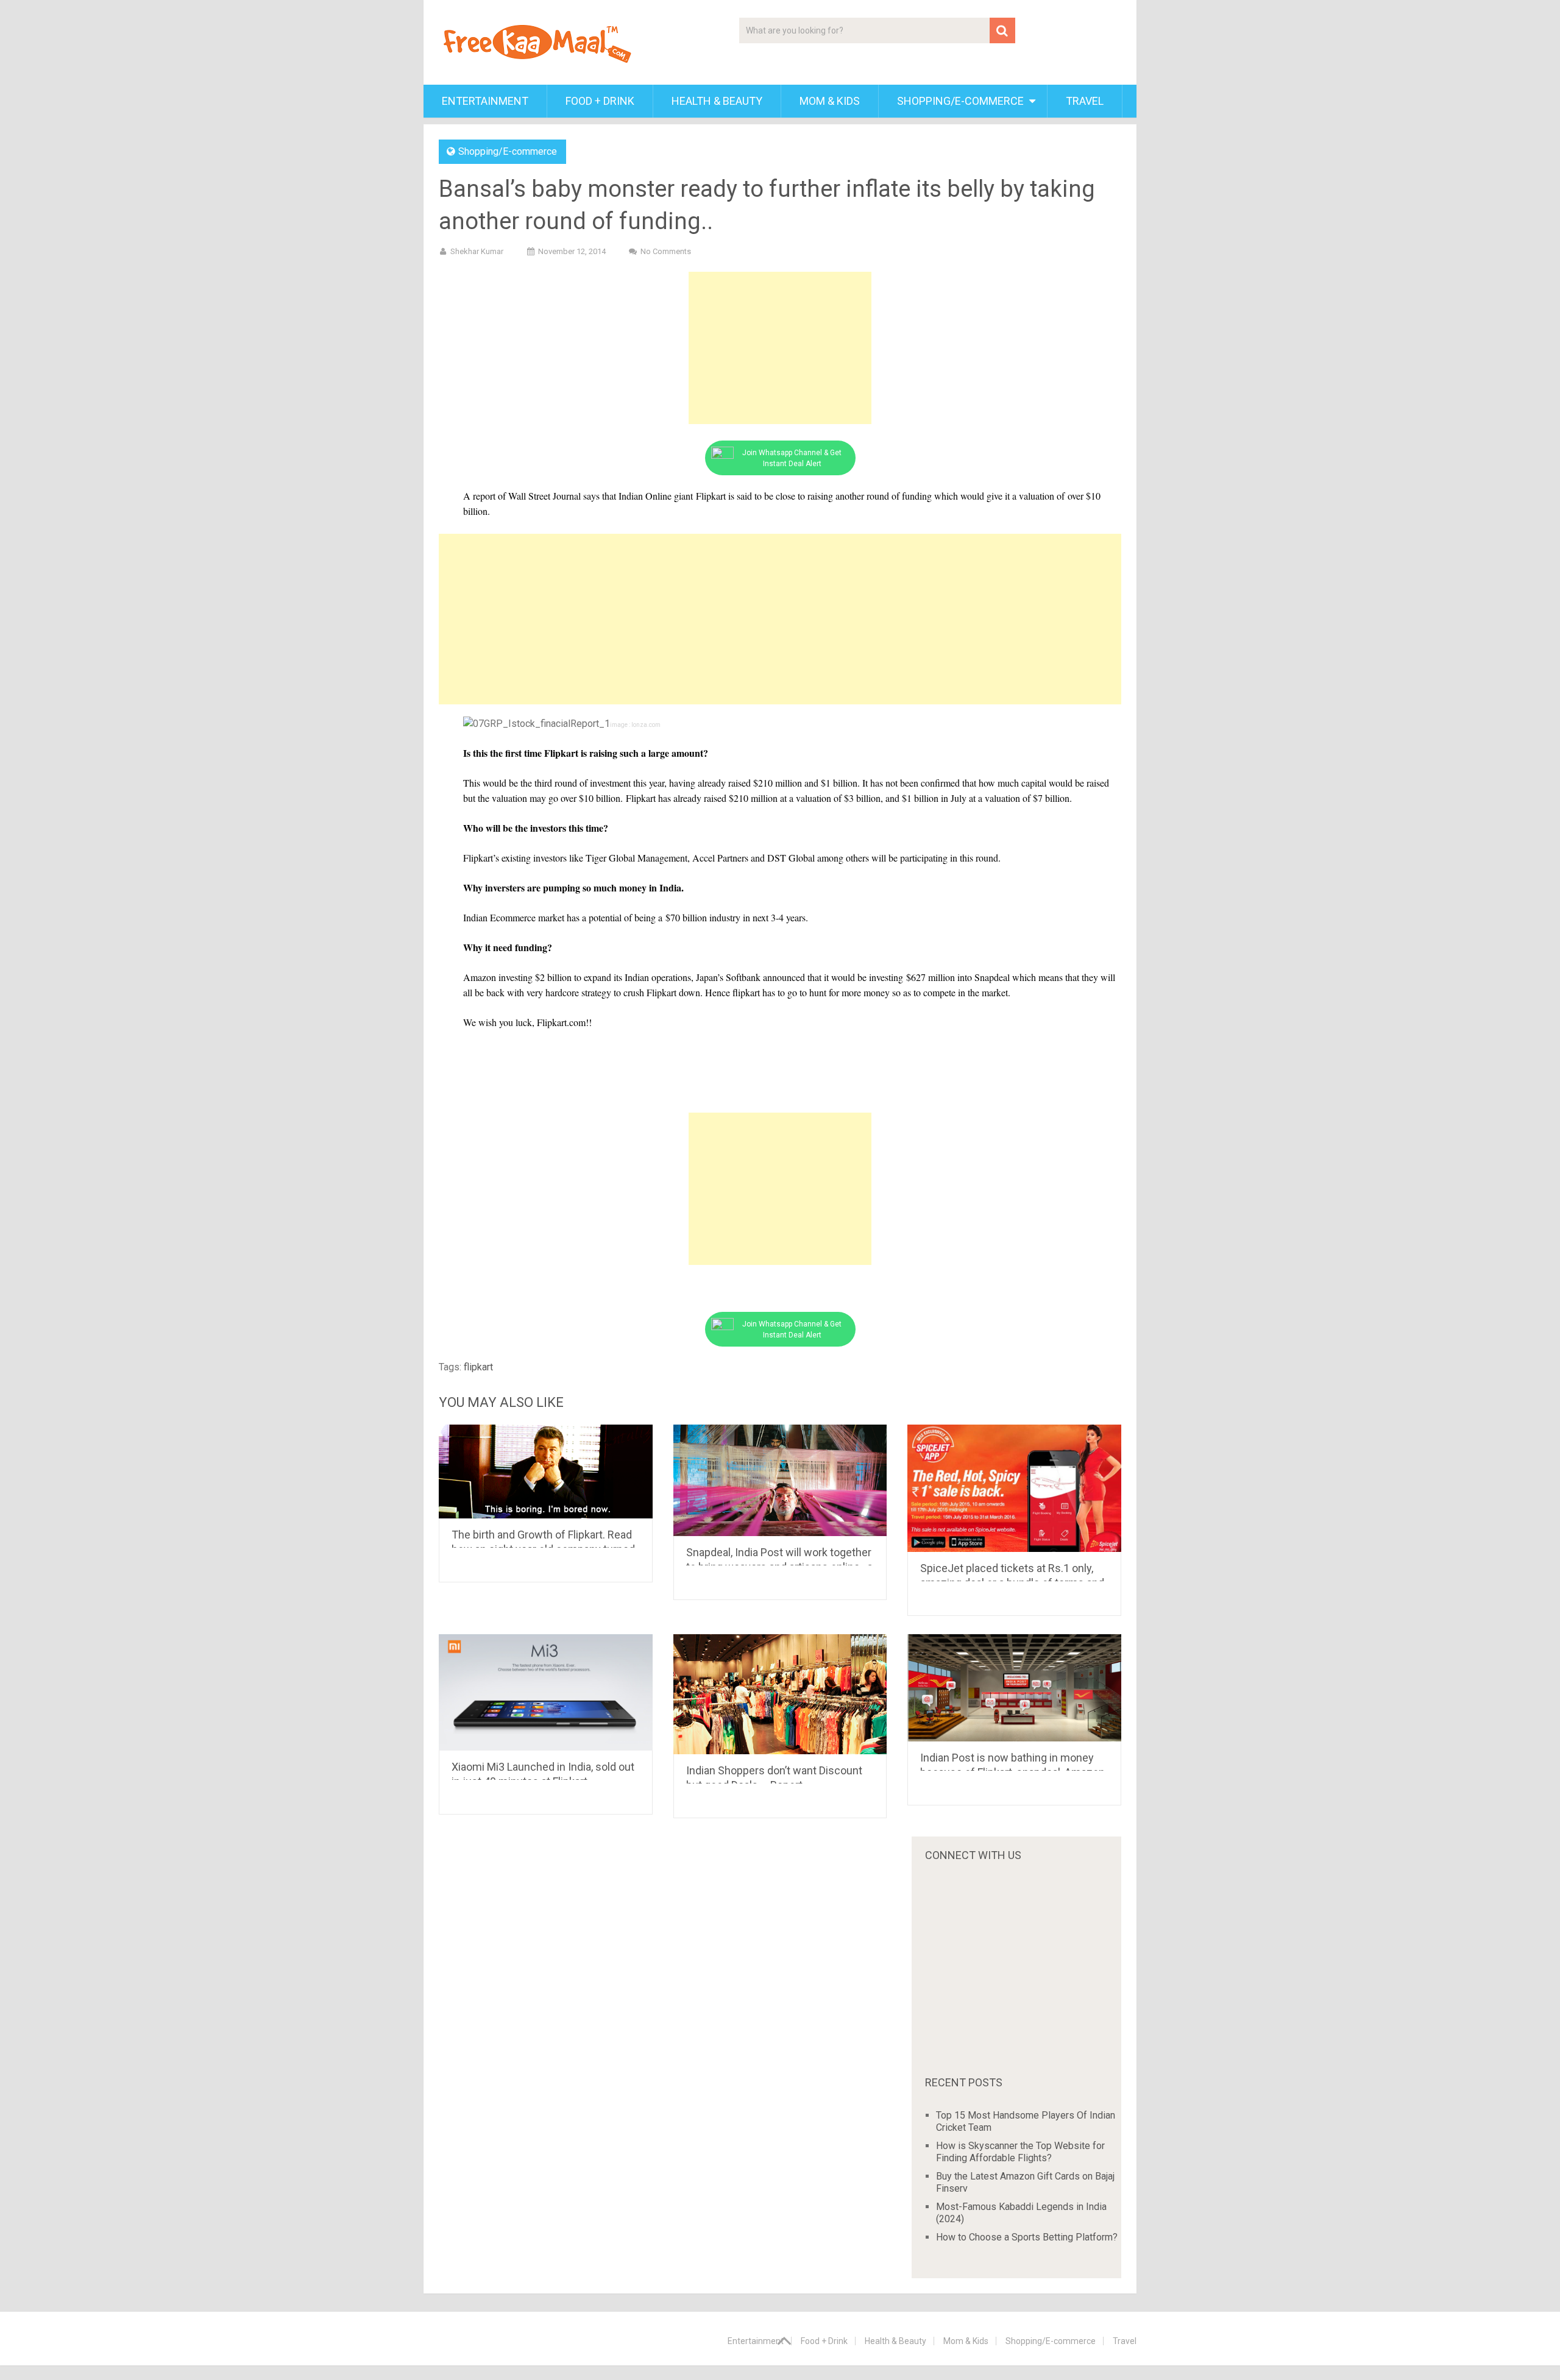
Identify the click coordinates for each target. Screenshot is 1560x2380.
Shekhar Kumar (477, 251)
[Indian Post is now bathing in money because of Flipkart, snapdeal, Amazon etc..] (1014, 1688)
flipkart (478, 1367)
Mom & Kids (830, 101)
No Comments (666, 251)
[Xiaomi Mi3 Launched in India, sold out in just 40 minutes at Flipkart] (546, 1692)
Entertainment (485, 101)
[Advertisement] (780, 348)
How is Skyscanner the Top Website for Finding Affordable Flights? (1020, 2152)
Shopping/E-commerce (960, 101)
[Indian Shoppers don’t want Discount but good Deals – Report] (780, 1694)
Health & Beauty (717, 101)
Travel (1085, 101)
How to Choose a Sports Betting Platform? (1027, 2237)
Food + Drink (600, 101)
